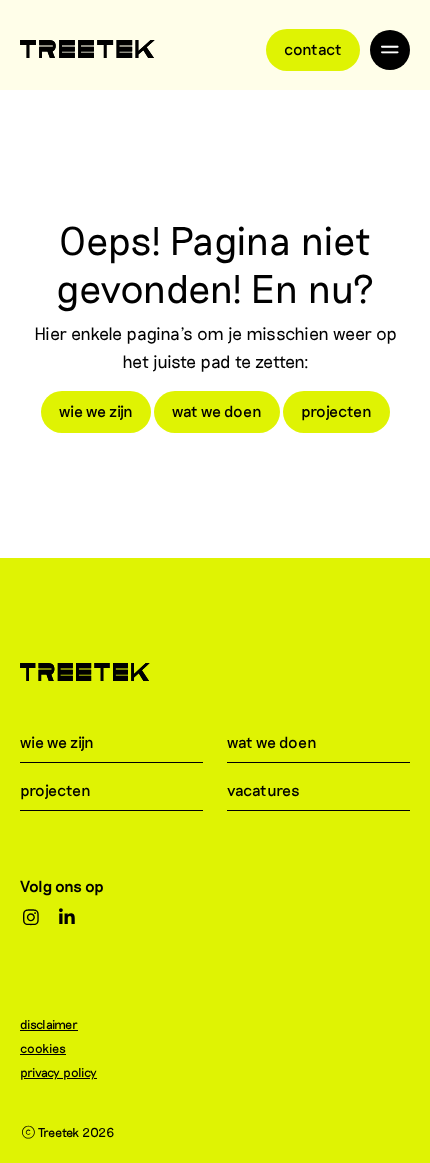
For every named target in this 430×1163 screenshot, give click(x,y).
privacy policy (58, 1072)
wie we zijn (96, 410)
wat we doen (217, 410)
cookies (43, 1048)
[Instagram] (31, 918)
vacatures (263, 789)
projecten (336, 410)
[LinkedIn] (67, 918)
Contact (313, 48)
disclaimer (49, 1024)
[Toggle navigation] (390, 50)
